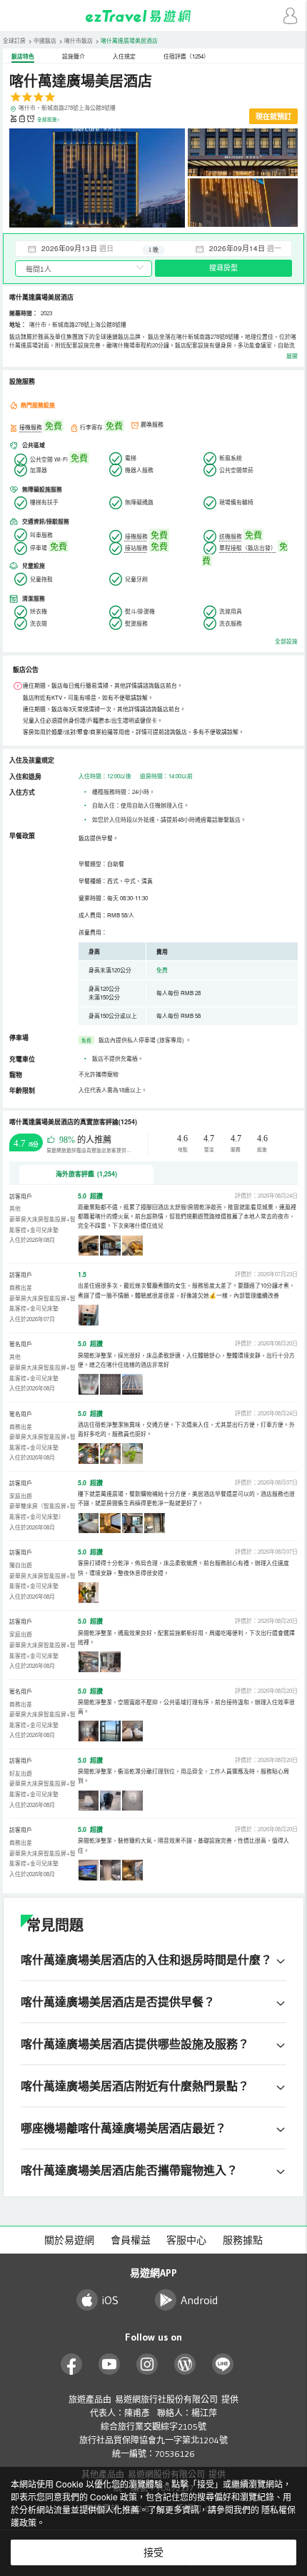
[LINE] (223, 2364)
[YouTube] (110, 2364)
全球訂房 (14, 40)
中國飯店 (45, 40)
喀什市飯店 (79, 40)
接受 (153, 2552)
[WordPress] (185, 2364)
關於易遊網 (69, 2240)
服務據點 (243, 2240)
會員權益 (131, 2240)
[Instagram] (147, 2364)
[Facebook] (72, 2364)
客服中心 (186, 2240)
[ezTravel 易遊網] (153, 16)
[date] (85, 248)
